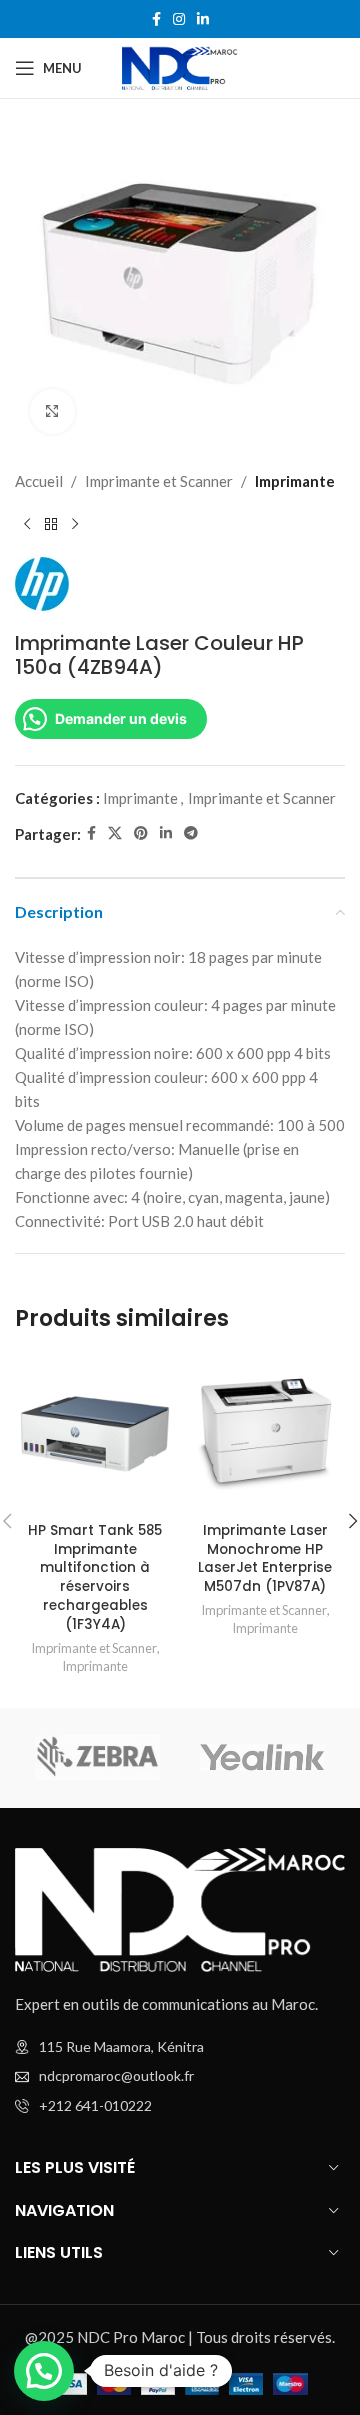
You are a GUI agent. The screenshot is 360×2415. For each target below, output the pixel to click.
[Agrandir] (52, 411)
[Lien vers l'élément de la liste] (180, 2076)
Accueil (39, 481)
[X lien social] (115, 833)
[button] (44, 2371)
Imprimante (295, 481)
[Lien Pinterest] (141, 833)
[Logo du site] (179, 66)
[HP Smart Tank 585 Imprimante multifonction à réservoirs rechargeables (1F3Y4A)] (95, 1434)
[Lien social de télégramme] (191, 833)
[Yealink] (262, 1758)
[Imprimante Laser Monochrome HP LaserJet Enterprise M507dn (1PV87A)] (265, 1434)
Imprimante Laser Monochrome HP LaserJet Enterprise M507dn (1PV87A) (265, 1559)
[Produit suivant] (75, 525)
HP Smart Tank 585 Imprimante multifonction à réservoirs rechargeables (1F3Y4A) (95, 1577)
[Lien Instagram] (179, 19)
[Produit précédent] (27, 525)
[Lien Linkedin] (203, 19)
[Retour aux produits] (51, 525)
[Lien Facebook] (156, 19)
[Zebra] (97, 1758)
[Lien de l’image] (180, 1908)
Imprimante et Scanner (159, 481)
